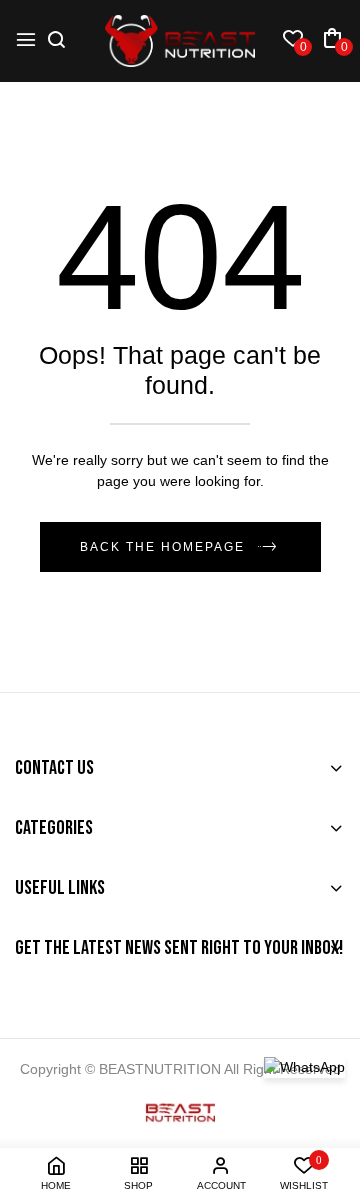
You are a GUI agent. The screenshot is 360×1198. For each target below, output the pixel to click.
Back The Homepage (162, 547)
